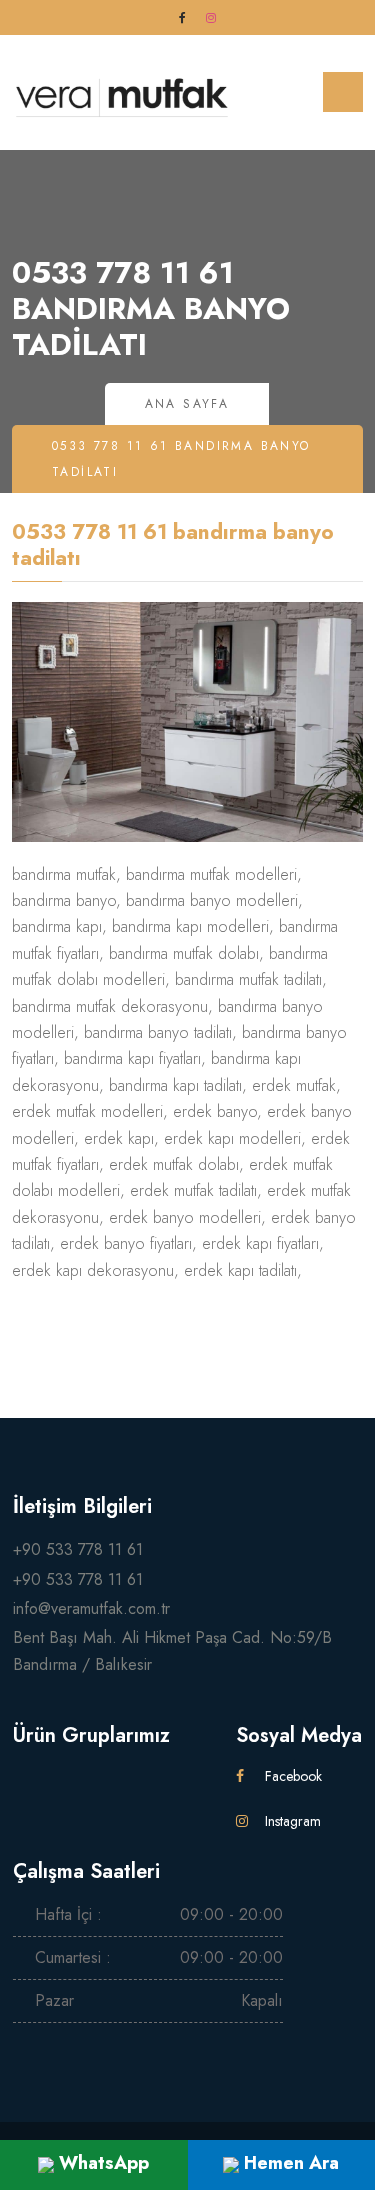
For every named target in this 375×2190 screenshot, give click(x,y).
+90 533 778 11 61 (78, 1549)
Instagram (291, 1821)
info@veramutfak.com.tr (91, 1608)
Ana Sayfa (187, 404)
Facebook (291, 1776)
